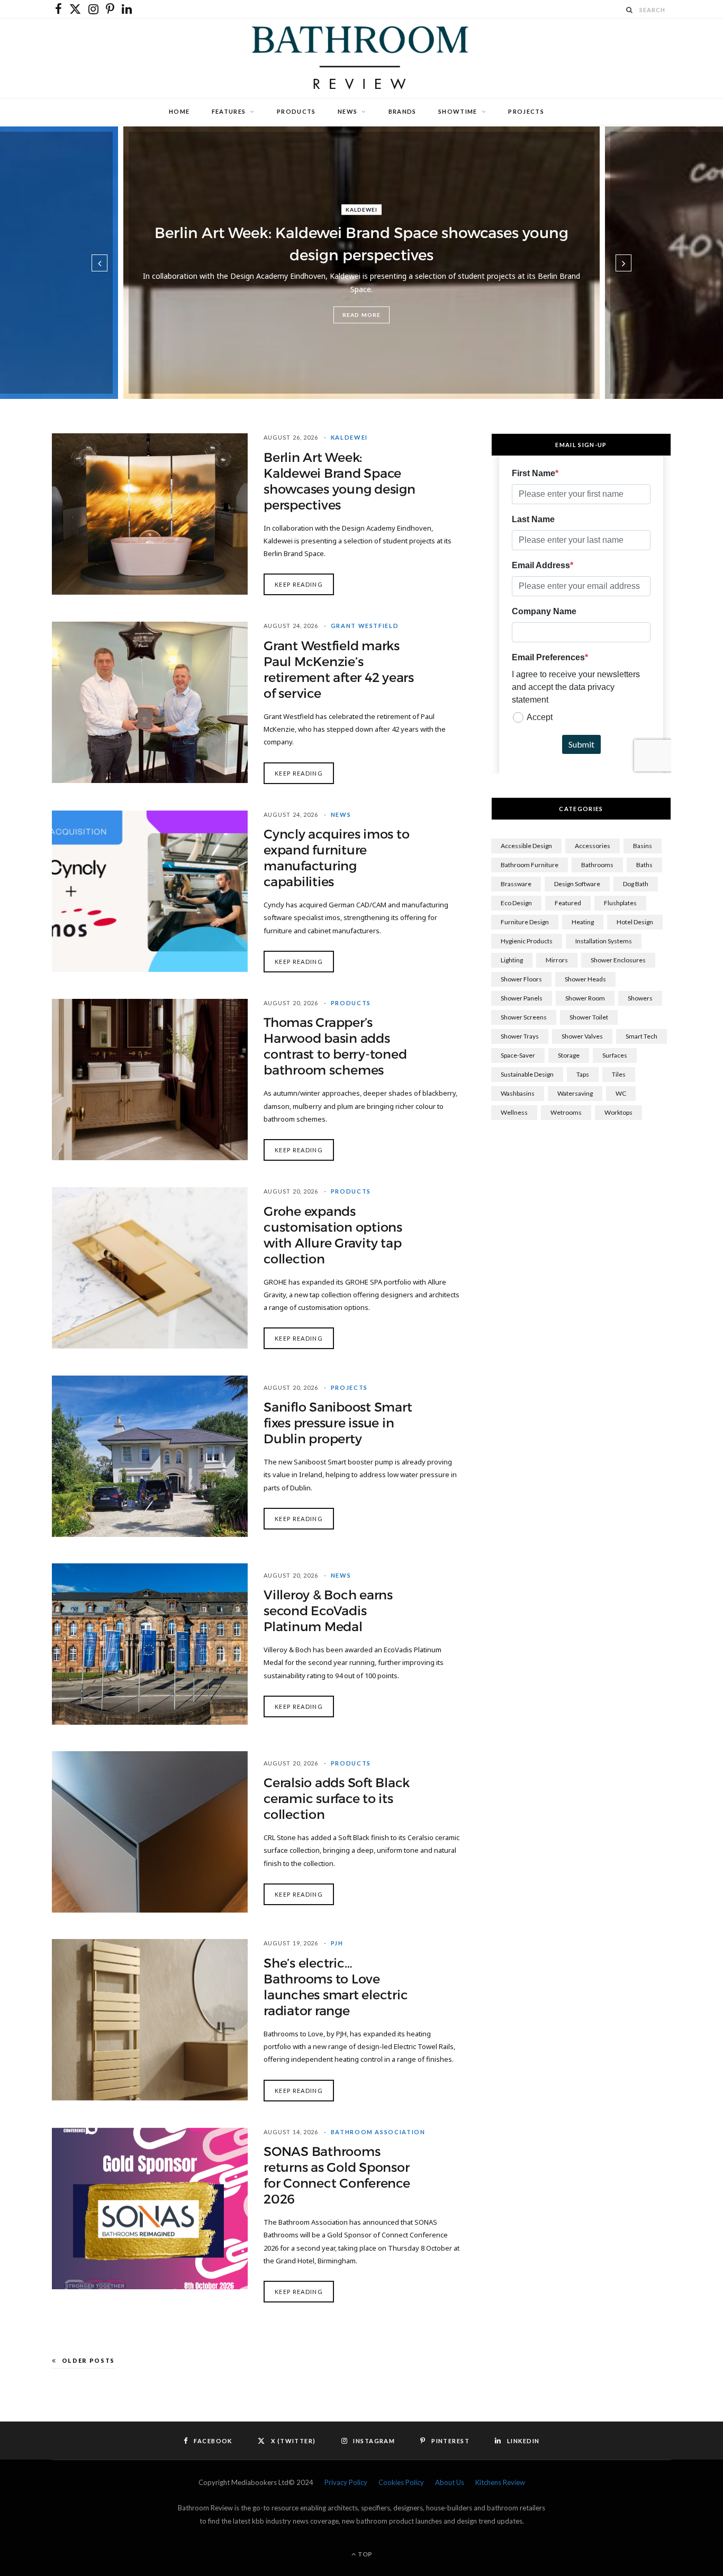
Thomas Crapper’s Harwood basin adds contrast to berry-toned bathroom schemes (335, 1046)
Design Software (577, 884)
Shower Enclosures (618, 960)
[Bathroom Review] (361, 58)
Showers (640, 998)
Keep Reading (299, 584)
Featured (568, 903)
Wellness (514, 1112)
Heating (583, 922)
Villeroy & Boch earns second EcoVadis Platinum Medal (328, 1611)
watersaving (575, 1093)
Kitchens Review (500, 2482)
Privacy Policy (346, 2482)
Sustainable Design (527, 1074)
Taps (583, 1074)
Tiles (619, 1074)
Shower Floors (521, 979)
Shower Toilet (589, 1017)
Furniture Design (525, 922)
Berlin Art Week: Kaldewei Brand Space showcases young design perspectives (340, 481)
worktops (618, 1112)
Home (179, 111)
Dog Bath (636, 884)
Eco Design (516, 903)
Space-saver (518, 1055)
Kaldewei (361, 210)
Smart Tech (641, 1036)
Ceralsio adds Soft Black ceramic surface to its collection (337, 1799)
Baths (644, 865)
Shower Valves (582, 1036)
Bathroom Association (378, 2132)
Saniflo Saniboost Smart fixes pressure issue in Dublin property (338, 1423)
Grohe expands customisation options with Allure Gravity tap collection (333, 1235)
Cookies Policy (401, 2482)
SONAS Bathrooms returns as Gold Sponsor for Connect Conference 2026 (337, 2176)
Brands (403, 111)
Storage (569, 1055)
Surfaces (615, 1055)
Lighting (512, 960)
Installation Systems (604, 941)
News (347, 111)
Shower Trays (520, 1036)
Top (364, 2554)
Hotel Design (635, 922)
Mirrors (557, 960)
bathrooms (597, 865)
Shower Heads (585, 979)
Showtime (458, 111)
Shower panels (522, 998)
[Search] (630, 10)
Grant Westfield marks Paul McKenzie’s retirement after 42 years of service (339, 670)
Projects (526, 111)
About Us (450, 2482)
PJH (337, 1943)
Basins (643, 846)
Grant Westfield (365, 626)
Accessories (593, 846)
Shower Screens (524, 1017)
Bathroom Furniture (530, 865)
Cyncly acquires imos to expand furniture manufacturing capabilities (336, 858)
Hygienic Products (527, 941)
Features (229, 111)
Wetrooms (566, 1112)
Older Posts (88, 2360)
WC (621, 1093)
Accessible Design (526, 846)
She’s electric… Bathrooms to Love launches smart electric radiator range (336, 1987)
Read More (361, 315)
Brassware (516, 884)
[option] (361, 263)
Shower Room (585, 998)
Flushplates (620, 903)
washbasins (518, 1093)
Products (296, 111)
